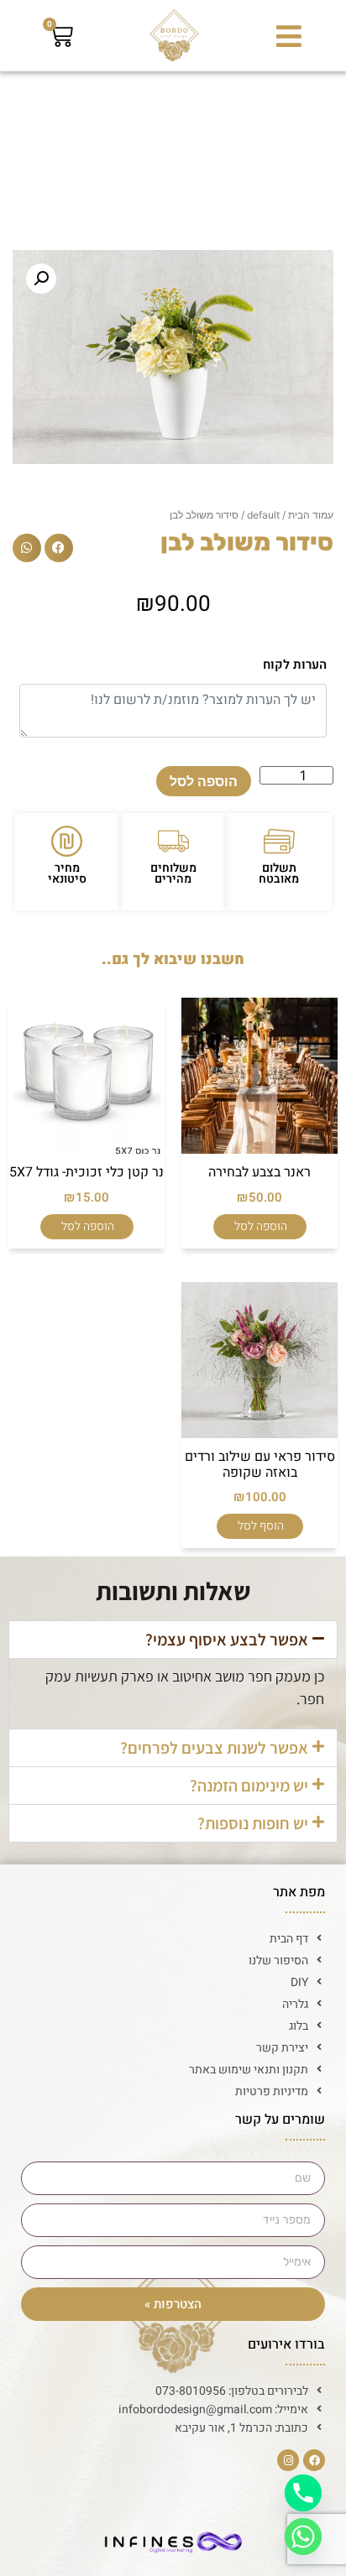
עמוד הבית (311, 515)
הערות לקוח (295, 665)
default (263, 515)
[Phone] (303, 2493)
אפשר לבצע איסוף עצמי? (227, 1640)
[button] (289, 36)
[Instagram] (288, 2460)
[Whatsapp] (303, 2537)
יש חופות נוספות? (253, 1823)
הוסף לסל (261, 1526)
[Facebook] (314, 2460)
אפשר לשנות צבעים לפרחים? (214, 1748)
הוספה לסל (204, 781)
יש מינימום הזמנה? (249, 1786)
